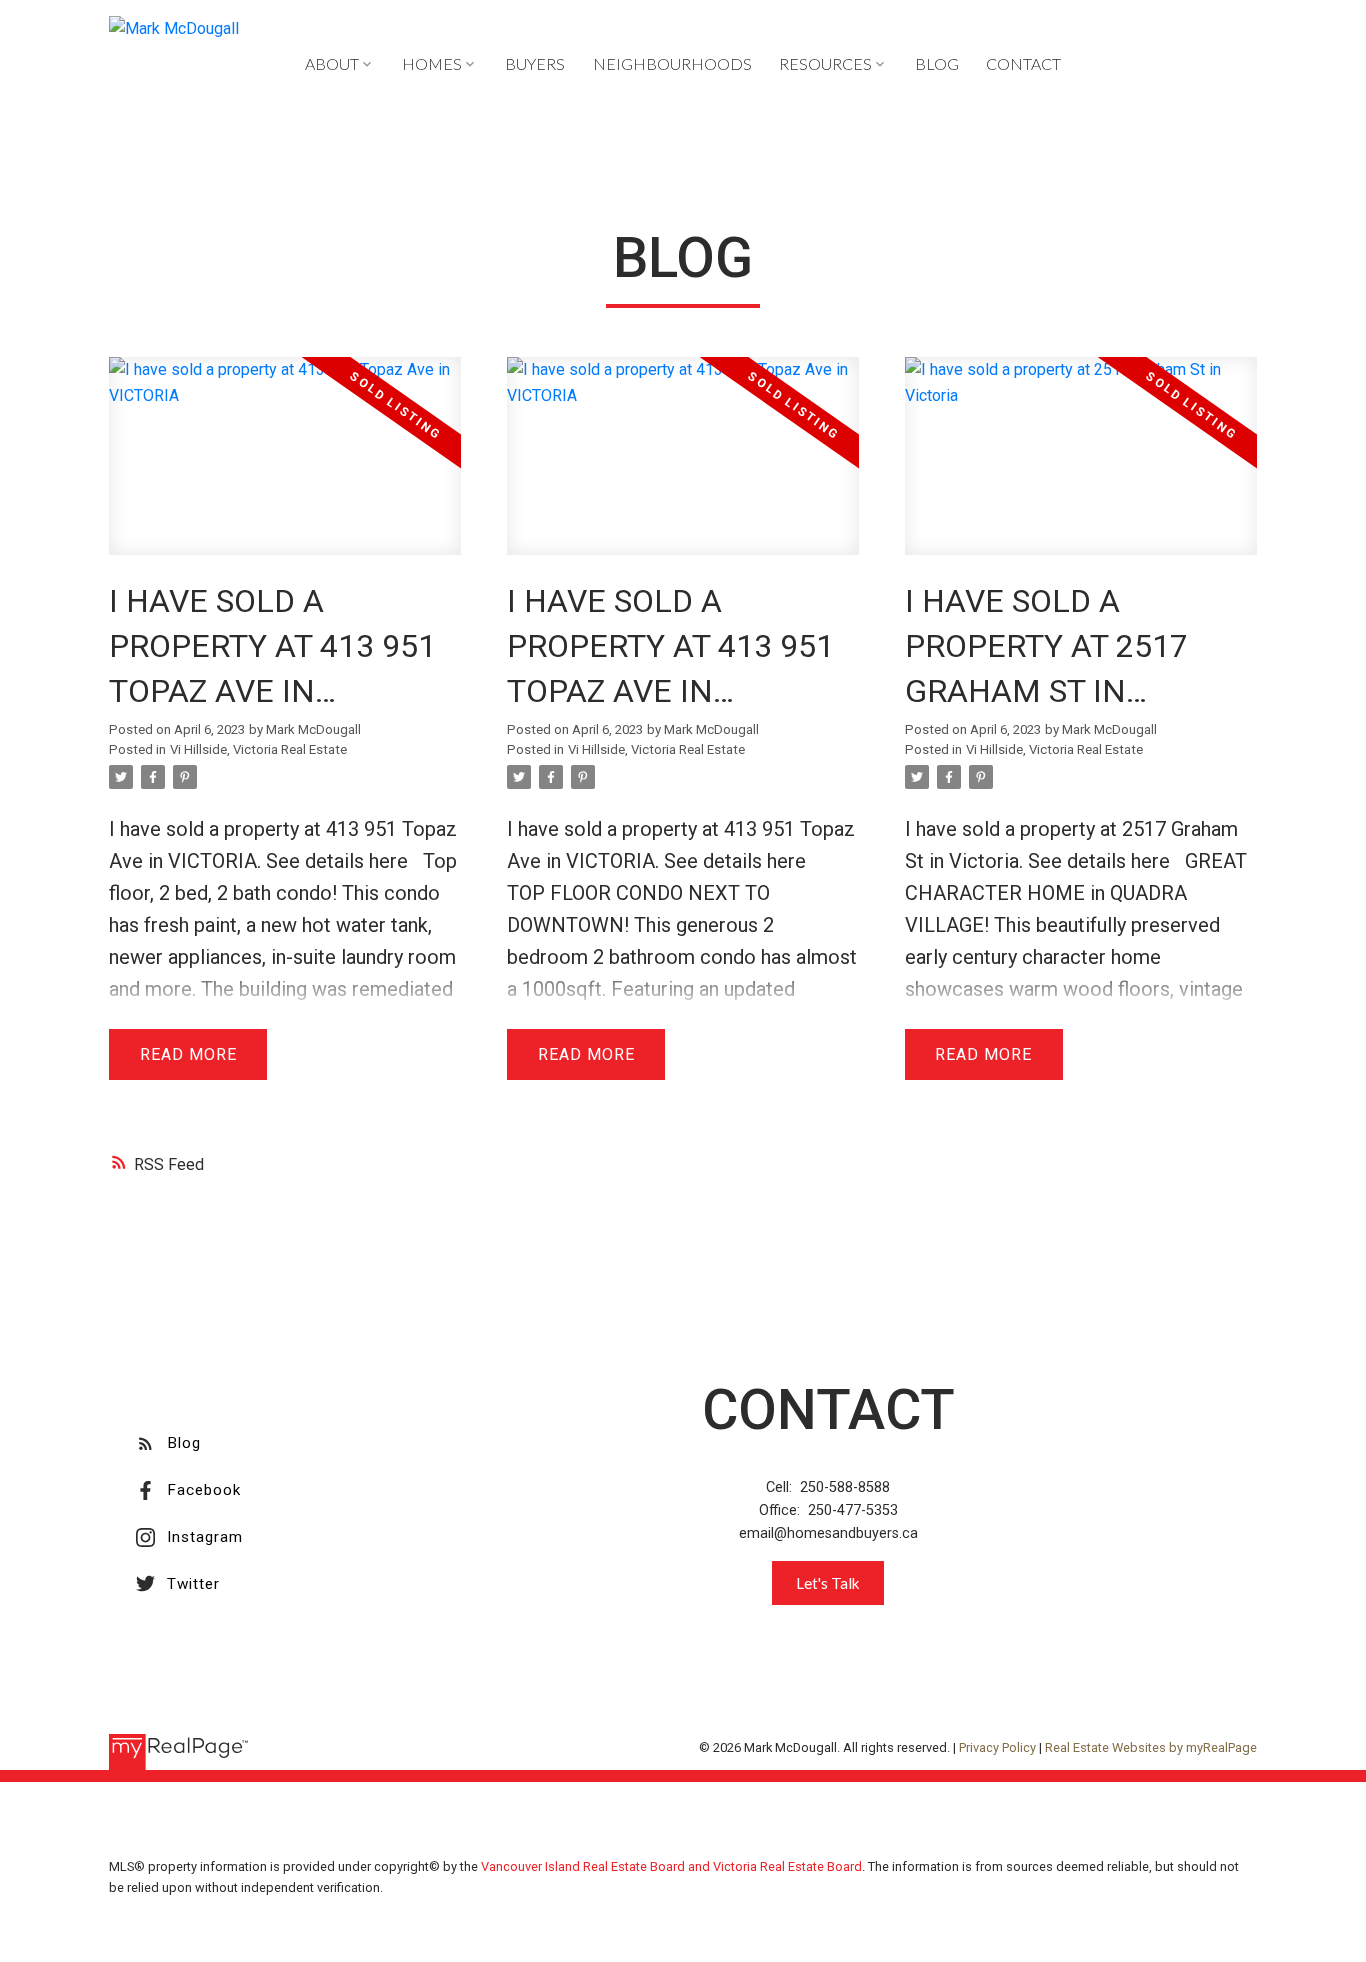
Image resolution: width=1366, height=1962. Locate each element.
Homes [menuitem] (432, 63)
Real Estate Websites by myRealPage (1151, 1747)
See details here (337, 861)
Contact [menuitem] (1023, 63)
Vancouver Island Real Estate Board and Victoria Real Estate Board (671, 1866)
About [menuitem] (332, 63)
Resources (825, 63)
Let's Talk (828, 1583)
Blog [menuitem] (937, 63)
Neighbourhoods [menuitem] (672, 63)
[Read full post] (285, 468)
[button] (169, 1443)
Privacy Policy (997, 1747)
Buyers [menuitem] (535, 63)
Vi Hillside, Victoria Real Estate (258, 749)
